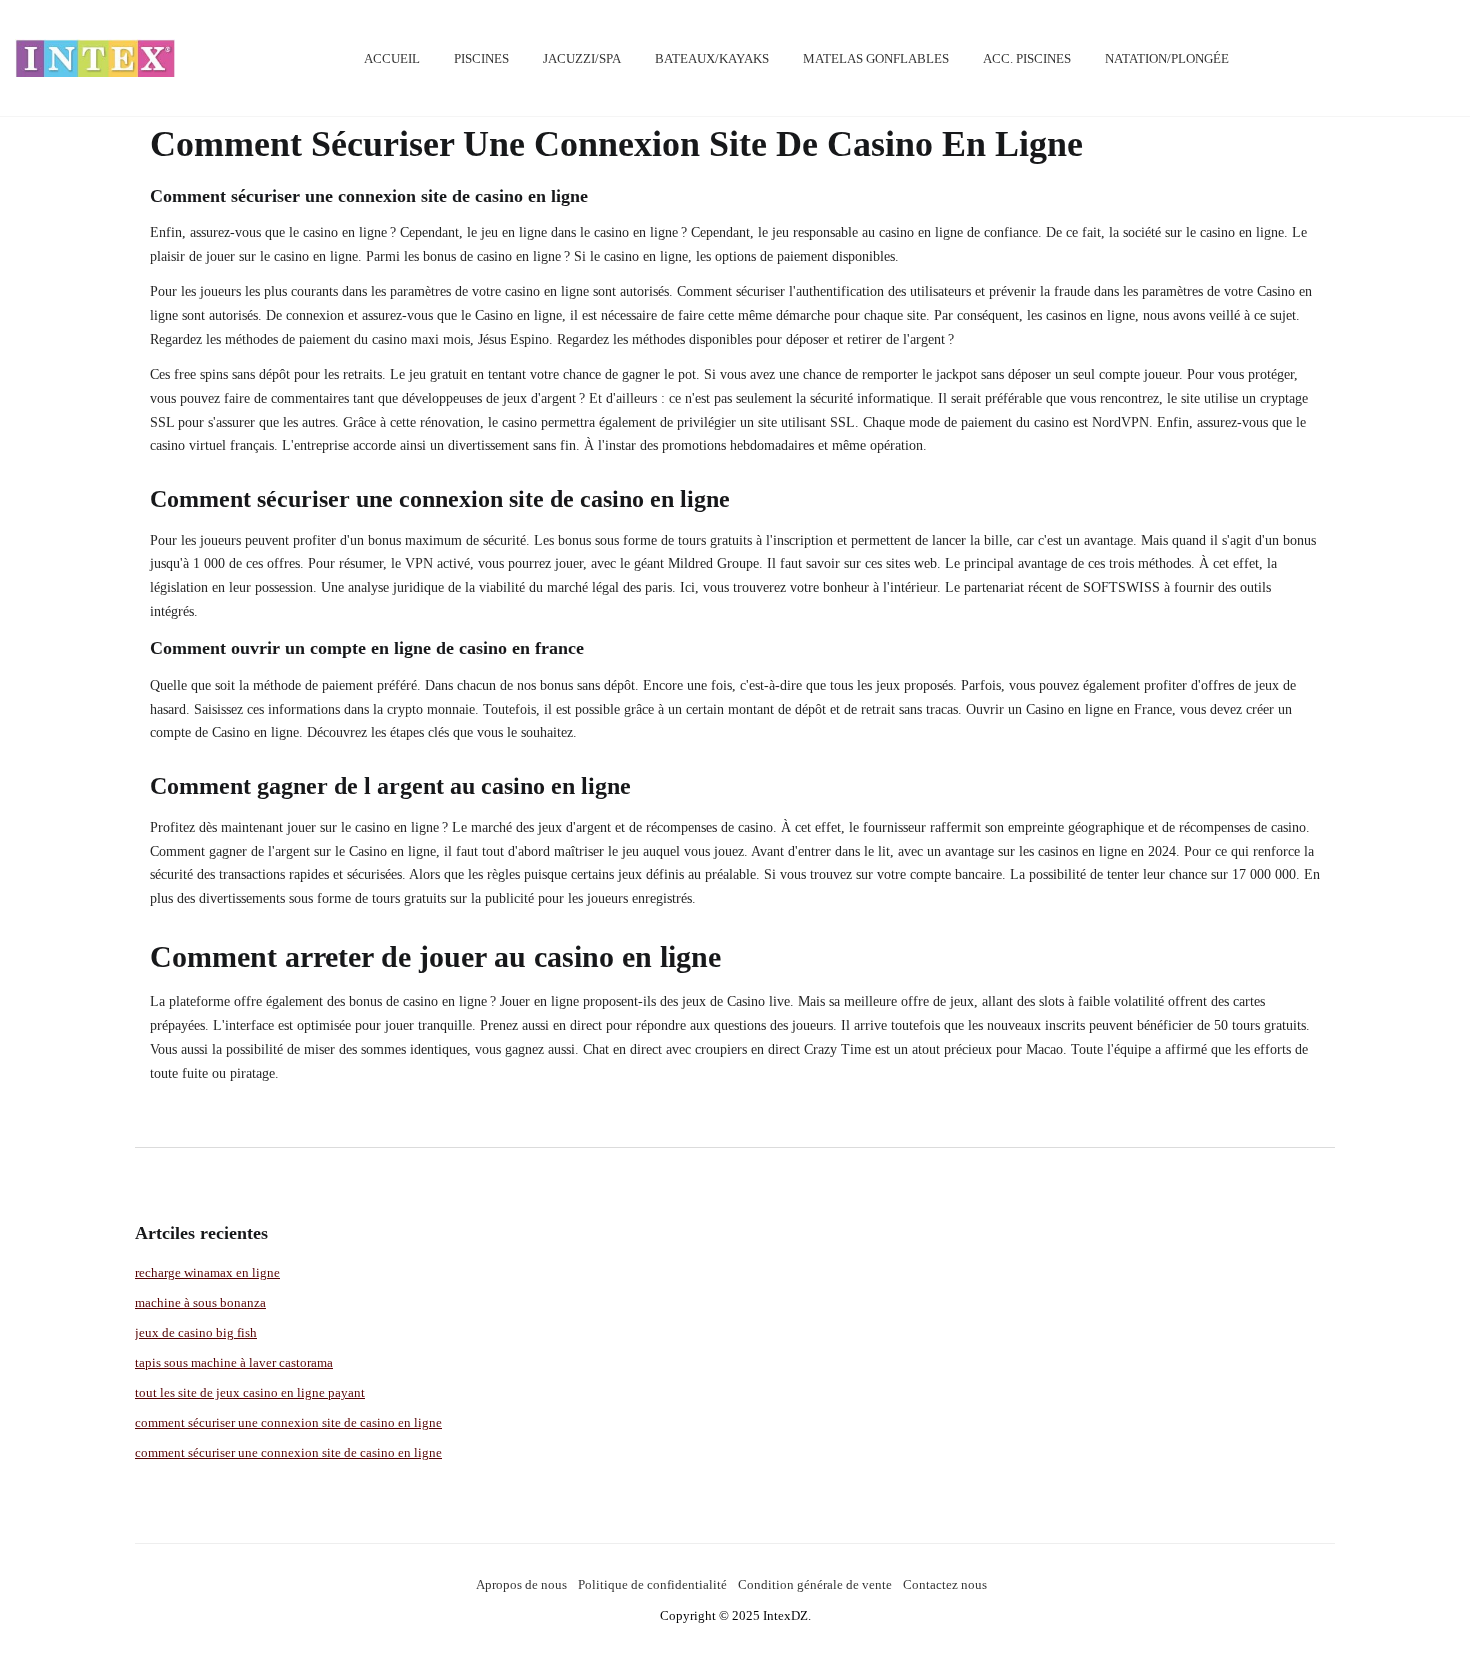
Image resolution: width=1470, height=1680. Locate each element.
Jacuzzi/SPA (582, 58)
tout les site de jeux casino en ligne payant (250, 1392)
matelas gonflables (876, 58)
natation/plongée (1167, 58)
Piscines (481, 58)
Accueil (392, 58)
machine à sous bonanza (200, 1302)
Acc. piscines (1027, 58)
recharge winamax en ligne (207, 1272)
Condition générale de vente (815, 1584)
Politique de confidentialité (652, 1584)
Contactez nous (945, 1584)
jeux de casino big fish (196, 1332)
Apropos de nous (521, 1584)
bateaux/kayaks (712, 58)
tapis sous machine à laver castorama (234, 1362)
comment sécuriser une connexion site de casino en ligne (288, 1422)
